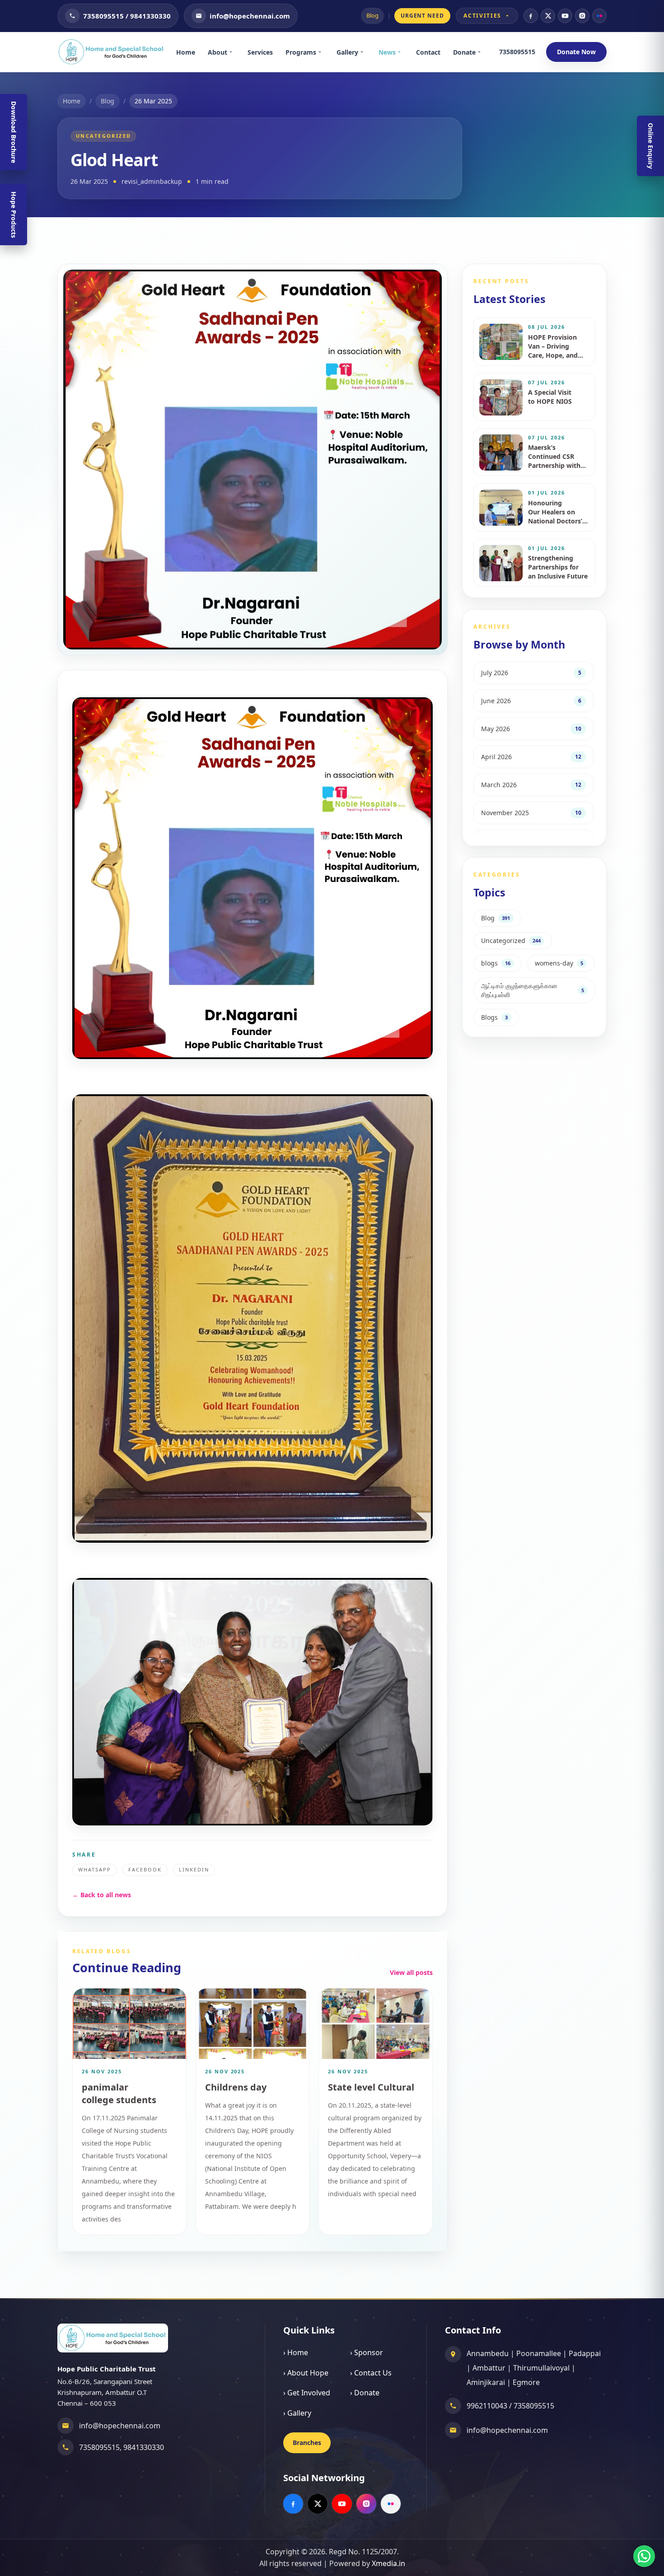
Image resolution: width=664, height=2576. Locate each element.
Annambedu (488, 2353)
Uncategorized (103, 136)
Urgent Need (423, 16)
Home (186, 52)
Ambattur (489, 2368)
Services (260, 52)
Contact (428, 52)
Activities (482, 16)
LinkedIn (194, 1869)
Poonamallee (539, 2353)
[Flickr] (599, 16)
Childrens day (236, 2087)
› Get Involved (307, 2393)
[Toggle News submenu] (402, 52)
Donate (464, 52)
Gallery (347, 52)
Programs (301, 52)
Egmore (526, 2382)
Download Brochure (14, 132)
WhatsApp (95, 1869)
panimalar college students (119, 2093)
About (217, 52)
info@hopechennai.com (120, 2426)
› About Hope (306, 2373)
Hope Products (14, 215)
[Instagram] (582, 16)
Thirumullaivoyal (541, 2368)
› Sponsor (367, 2352)
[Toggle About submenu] (234, 52)
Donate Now (576, 52)
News (387, 52)
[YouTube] (565, 16)
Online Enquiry (651, 146)
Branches (307, 2443)
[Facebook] (531, 16)
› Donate (365, 2393)
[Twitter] (548, 16)
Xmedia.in (388, 2563)
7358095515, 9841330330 (122, 2447)
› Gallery (297, 2413)
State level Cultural (371, 2087)
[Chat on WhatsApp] (644, 2556)
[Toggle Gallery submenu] (365, 52)
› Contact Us (371, 2373)
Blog (372, 15)
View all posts (411, 1972)
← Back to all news (102, 1895)
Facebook (145, 1869)
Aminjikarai (486, 2382)
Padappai (585, 2353)
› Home (296, 2352)
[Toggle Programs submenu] (323, 52)
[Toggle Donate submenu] (482, 52)
